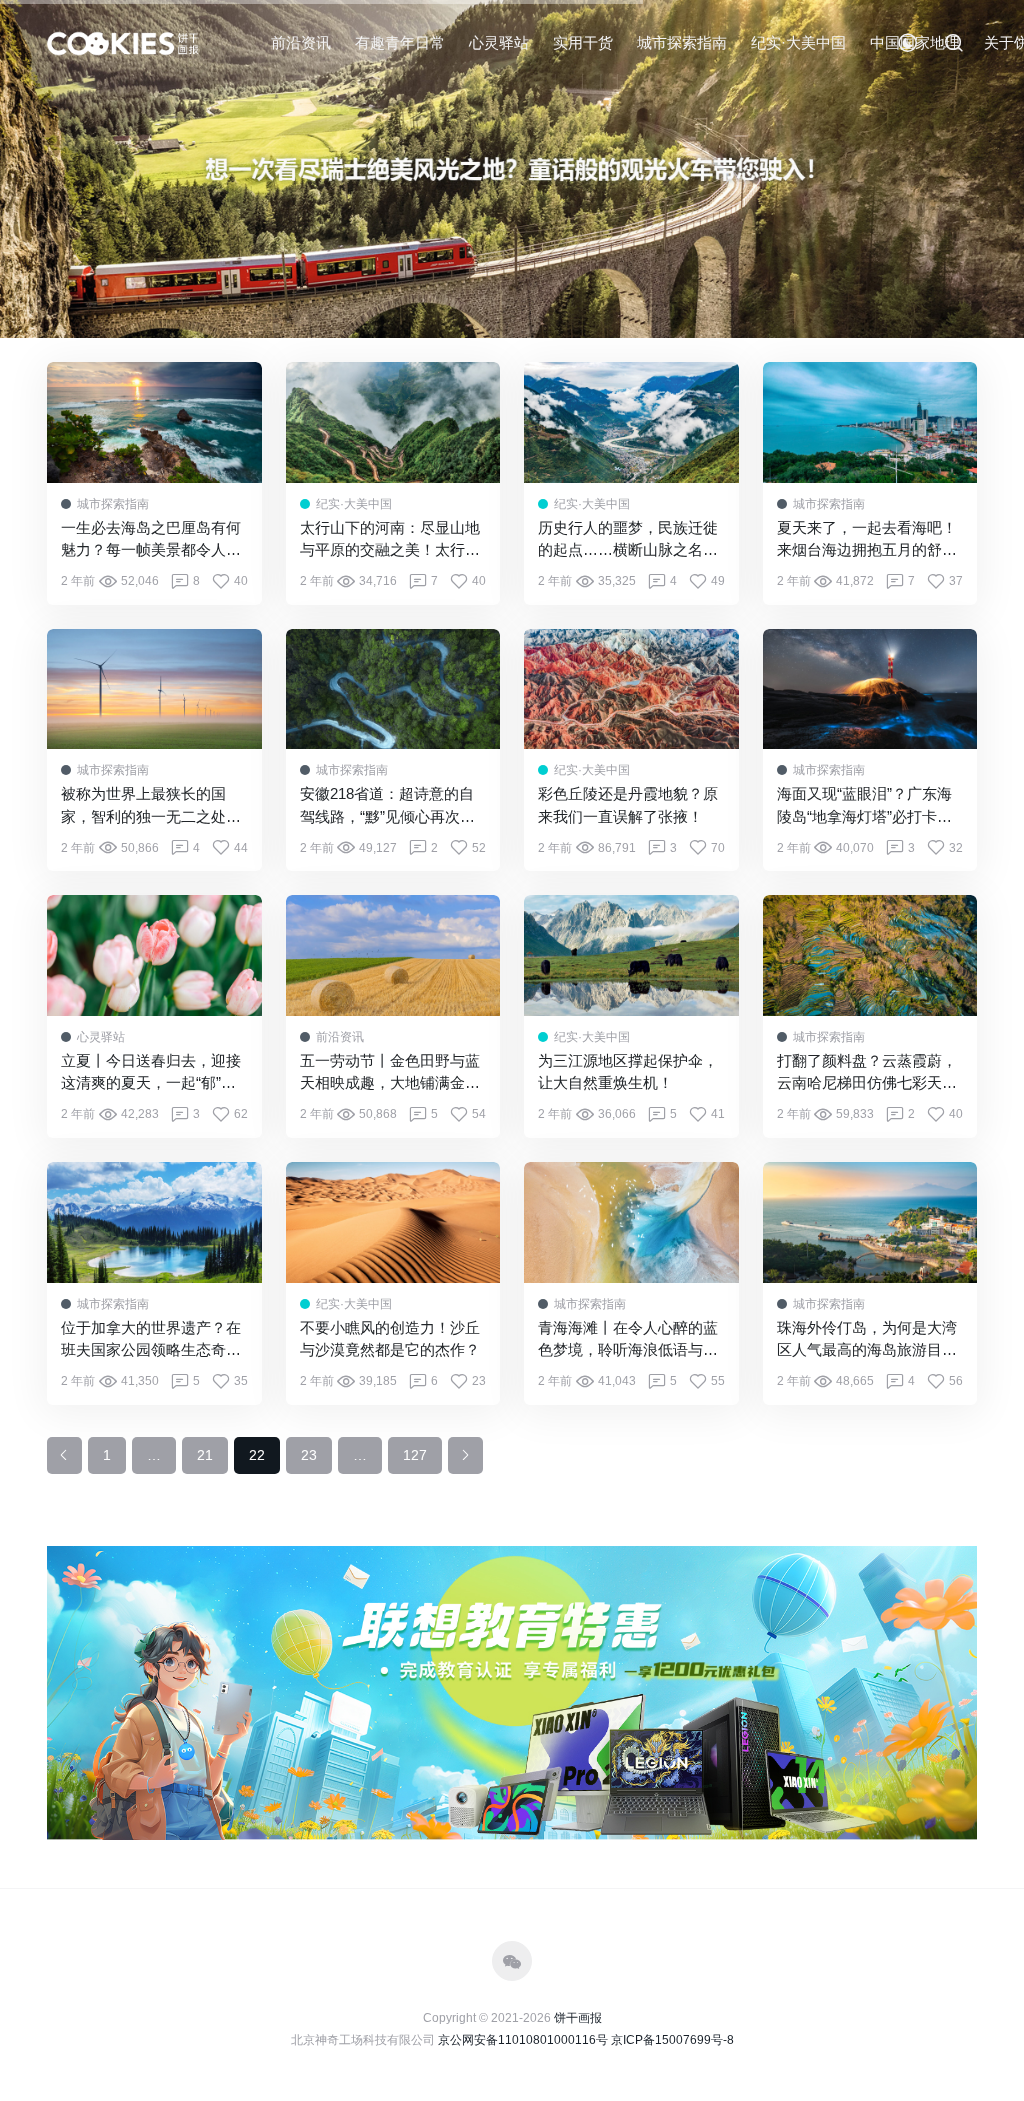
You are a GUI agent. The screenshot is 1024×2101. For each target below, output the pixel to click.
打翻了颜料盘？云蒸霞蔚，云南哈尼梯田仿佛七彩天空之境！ (867, 1073)
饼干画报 (578, 2018)
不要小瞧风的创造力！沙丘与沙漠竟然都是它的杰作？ (390, 1339)
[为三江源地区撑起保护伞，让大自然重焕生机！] (631, 955)
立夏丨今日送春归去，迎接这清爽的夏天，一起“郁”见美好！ (151, 1073)
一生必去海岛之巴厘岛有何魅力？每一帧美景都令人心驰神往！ (151, 540)
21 (205, 1455)
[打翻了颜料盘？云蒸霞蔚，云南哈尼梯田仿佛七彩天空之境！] (870, 955)
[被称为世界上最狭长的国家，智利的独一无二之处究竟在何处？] (154, 689)
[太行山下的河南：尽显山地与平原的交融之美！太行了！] (393, 422)
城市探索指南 (682, 42)
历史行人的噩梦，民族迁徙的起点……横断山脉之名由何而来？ (628, 540)
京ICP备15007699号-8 (672, 2040)
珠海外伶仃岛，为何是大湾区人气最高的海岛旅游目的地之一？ (867, 1340)
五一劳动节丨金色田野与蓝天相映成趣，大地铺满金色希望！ (390, 1073)
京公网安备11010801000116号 (523, 2040)
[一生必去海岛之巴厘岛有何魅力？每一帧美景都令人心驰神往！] (154, 422)
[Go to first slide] (984, 169)
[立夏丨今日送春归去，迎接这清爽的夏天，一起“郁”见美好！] (154, 955)
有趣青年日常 (400, 42)
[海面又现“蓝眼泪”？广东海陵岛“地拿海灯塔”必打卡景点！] (870, 689)
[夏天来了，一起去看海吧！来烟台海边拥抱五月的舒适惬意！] (870, 422)
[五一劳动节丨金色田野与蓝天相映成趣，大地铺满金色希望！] (393, 955)
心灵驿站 (499, 42)
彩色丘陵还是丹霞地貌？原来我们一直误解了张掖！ (628, 805)
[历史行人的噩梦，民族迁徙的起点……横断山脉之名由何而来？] (631, 422)
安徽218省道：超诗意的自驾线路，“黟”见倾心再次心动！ (387, 806)
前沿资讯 (301, 42)
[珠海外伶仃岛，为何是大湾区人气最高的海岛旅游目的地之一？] (870, 1222)
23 (309, 1455)
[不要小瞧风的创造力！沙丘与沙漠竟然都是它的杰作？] (393, 1222)
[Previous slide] (40, 169)
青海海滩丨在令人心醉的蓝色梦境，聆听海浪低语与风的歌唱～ (628, 1340)
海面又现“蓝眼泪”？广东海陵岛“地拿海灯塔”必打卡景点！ (864, 806)
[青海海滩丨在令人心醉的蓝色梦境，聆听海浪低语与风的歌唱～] (631, 1222)
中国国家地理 (915, 42)
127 (415, 1455)
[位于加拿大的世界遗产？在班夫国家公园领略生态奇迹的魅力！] (154, 1222)
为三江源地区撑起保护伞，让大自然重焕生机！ (628, 1072)
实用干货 (583, 42)
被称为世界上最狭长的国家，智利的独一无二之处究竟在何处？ (151, 806)
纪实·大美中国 (798, 42)
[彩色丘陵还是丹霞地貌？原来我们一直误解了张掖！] (631, 689)
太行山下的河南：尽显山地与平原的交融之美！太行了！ (390, 540)
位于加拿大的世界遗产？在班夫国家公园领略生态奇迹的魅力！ (151, 1340)
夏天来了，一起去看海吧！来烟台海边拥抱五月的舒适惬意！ (867, 540)
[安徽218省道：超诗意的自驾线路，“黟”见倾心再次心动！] (393, 689)
